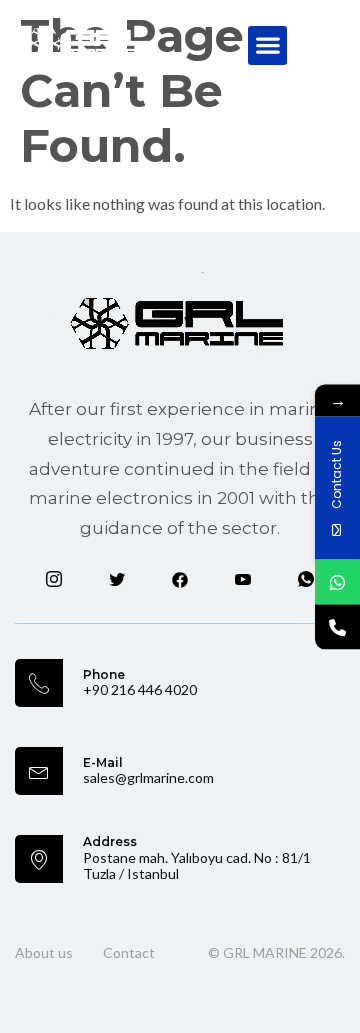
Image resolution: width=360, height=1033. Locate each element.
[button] (267, 45)
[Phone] (337, 626)
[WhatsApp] (337, 581)
